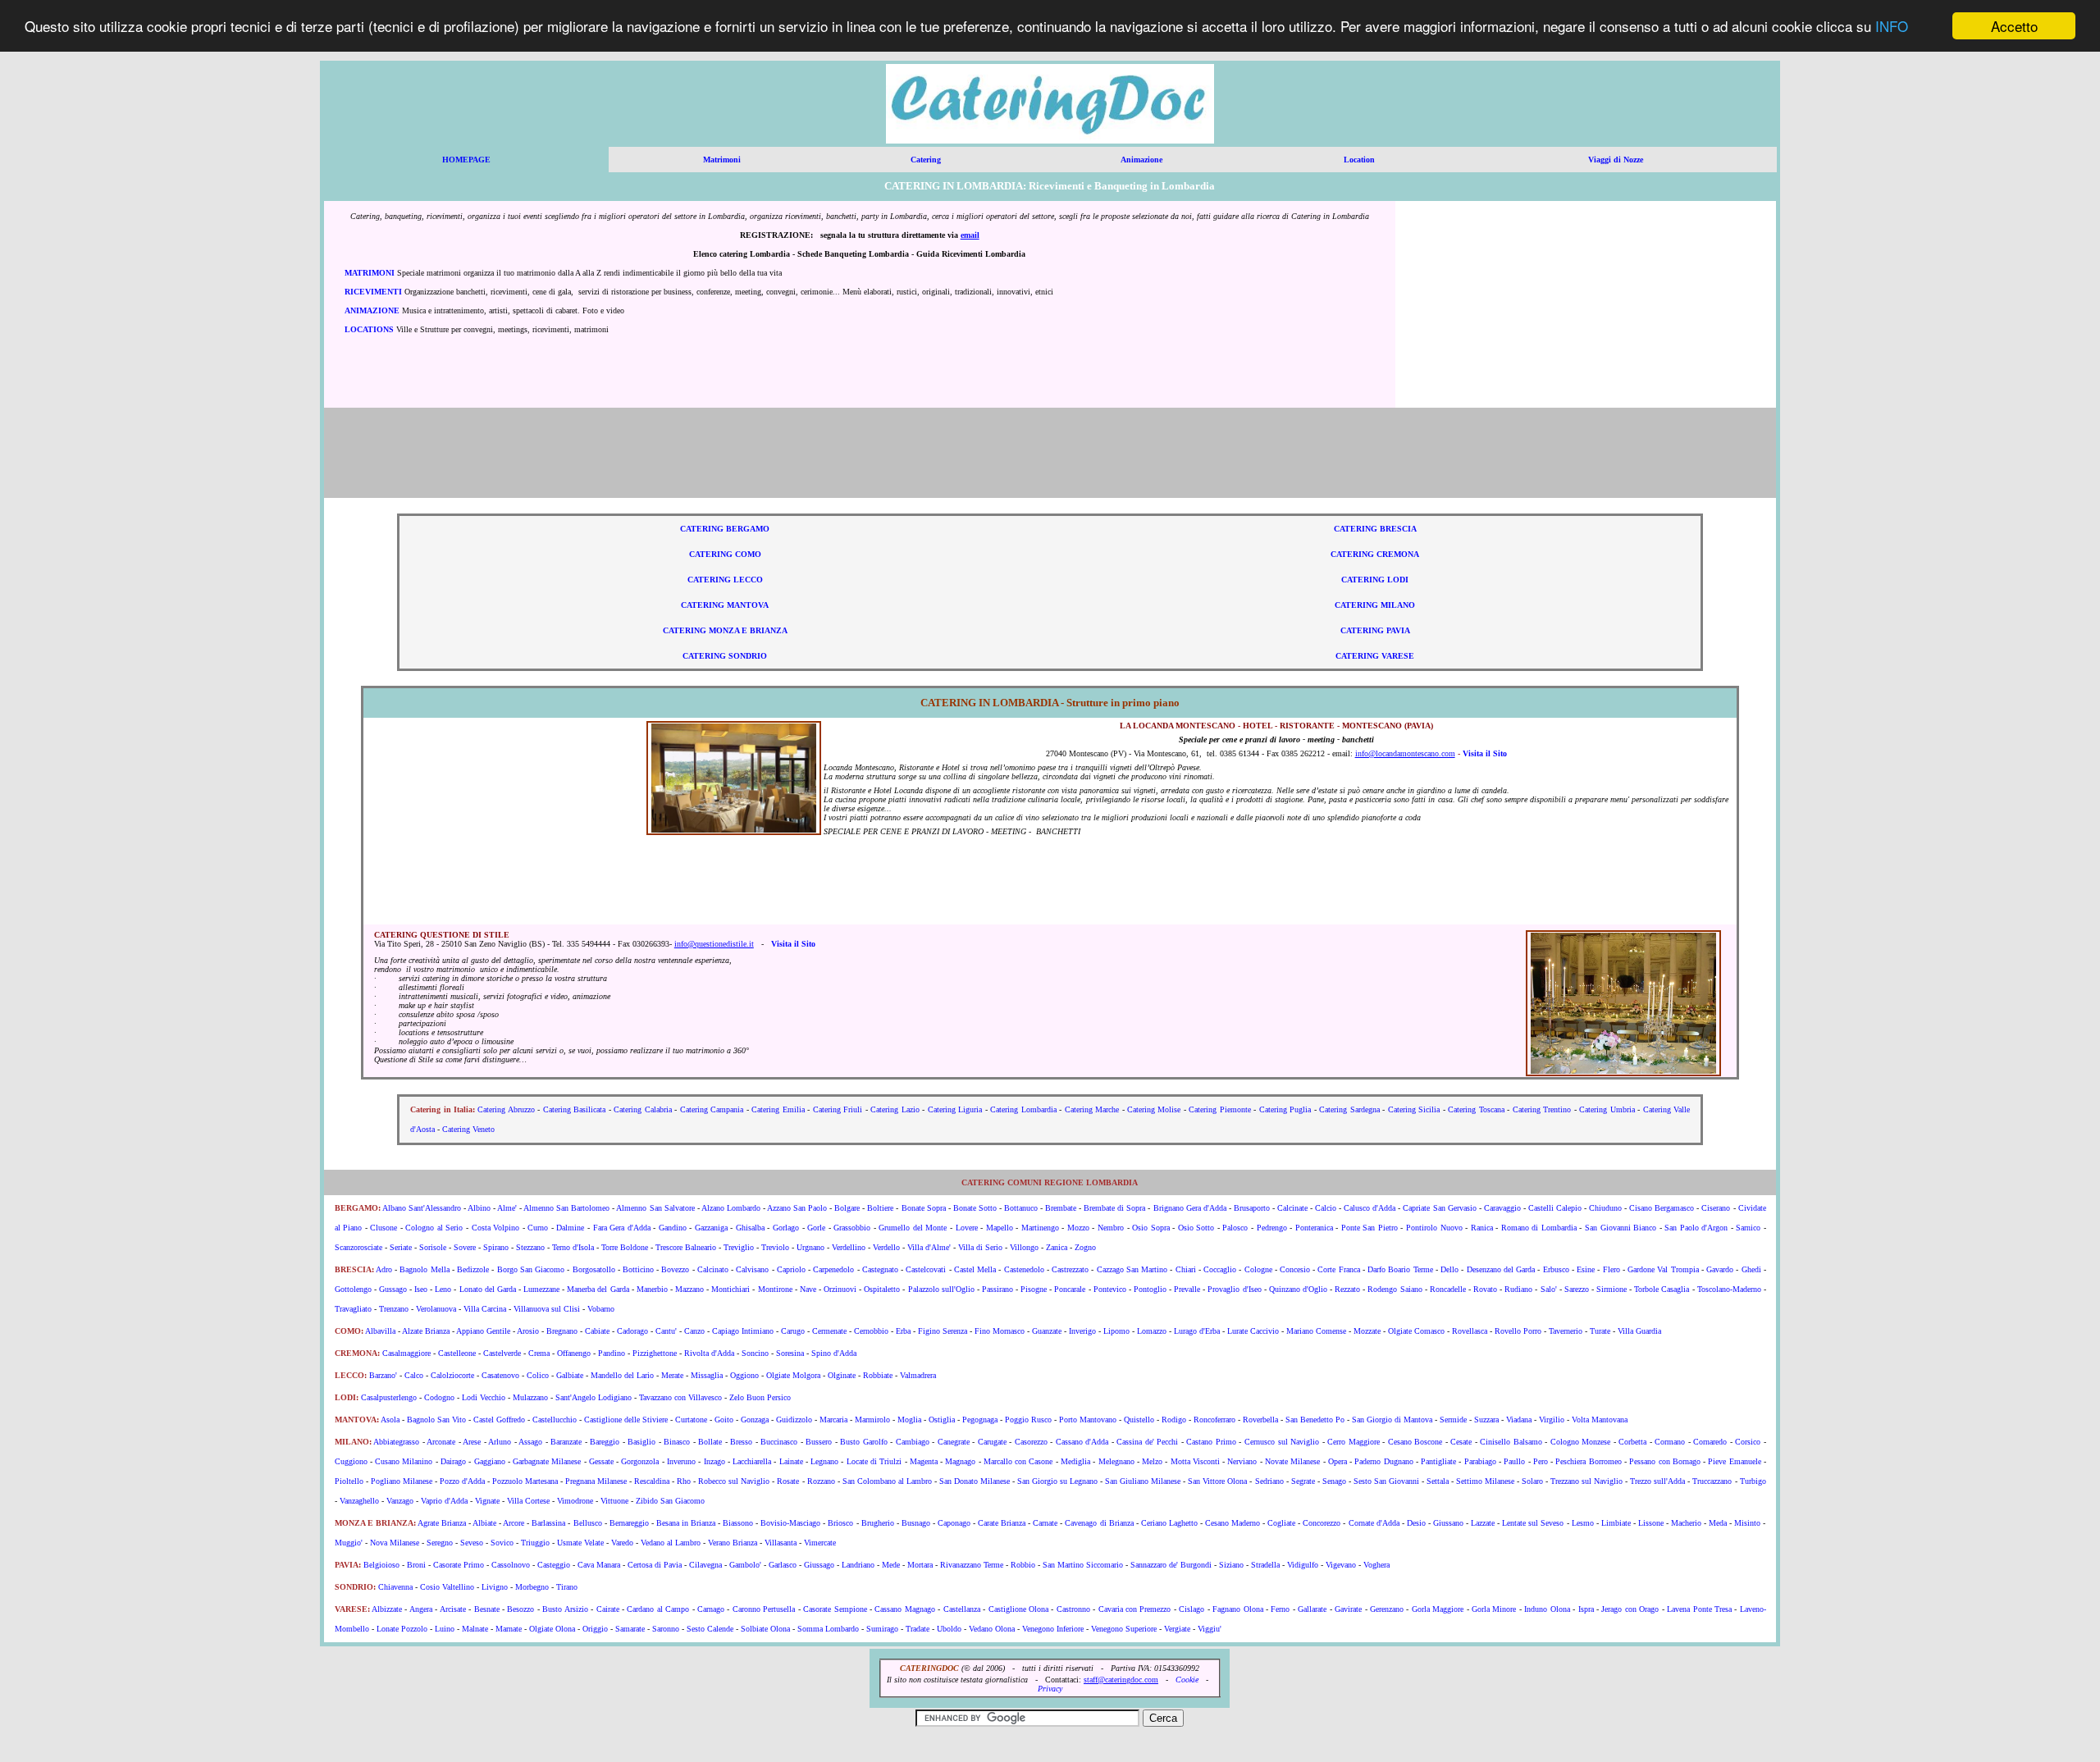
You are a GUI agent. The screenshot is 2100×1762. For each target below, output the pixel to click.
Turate (1600, 1331)
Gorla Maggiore (1438, 1609)
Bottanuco (1021, 1208)
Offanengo (574, 1353)
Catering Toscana (1476, 1109)
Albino (479, 1208)
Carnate (1045, 1523)
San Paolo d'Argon (1696, 1228)
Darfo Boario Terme (1400, 1269)
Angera (421, 1609)
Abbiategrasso (396, 1442)
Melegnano (1116, 1461)
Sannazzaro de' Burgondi (1171, 1565)
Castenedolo (1024, 1269)
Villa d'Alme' (929, 1247)
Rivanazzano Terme (972, 1565)
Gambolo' (745, 1565)
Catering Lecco (725, 580)
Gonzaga (755, 1420)
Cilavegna (705, 1565)
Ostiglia (942, 1420)
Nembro (1111, 1228)
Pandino (612, 1353)
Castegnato (880, 1269)
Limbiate (1616, 1523)
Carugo (793, 1331)
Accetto (2014, 26)
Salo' (1549, 1289)
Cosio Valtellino (447, 1587)
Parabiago (1480, 1461)
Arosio (528, 1331)
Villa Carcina (485, 1309)
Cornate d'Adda (1374, 1523)
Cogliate (1281, 1523)
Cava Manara (599, 1565)
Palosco (1235, 1228)
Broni (416, 1565)
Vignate (487, 1501)
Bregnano (562, 1331)
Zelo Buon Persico (760, 1397)
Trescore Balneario (686, 1247)
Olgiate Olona (552, 1629)
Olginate (842, 1375)
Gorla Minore (1494, 1609)
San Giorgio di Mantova (1392, 1420)
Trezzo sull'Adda (1657, 1481)
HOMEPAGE (466, 160)
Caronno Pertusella (764, 1609)
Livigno (495, 1587)
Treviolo (775, 1247)
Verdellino (849, 1247)
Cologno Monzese (1581, 1442)
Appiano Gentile (483, 1331)
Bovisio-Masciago (790, 1523)
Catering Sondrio (725, 656)
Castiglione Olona (1018, 1609)
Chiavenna (395, 1587)
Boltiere (880, 1208)
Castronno (1073, 1609)
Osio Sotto (1196, 1228)
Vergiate (1177, 1629)
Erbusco (1556, 1269)
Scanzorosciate (358, 1247)
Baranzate (566, 1442)
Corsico (1748, 1442)
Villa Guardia (1639, 1331)
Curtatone (691, 1420)
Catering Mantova (725, 605)
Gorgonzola (640, 1461)
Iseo (421, 1289)
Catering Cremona (1375, 554)
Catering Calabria (642, 1109)
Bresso (741, 1442)
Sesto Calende (710, 1629)
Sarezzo (1577, 1289)
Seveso (472, 1543)
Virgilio (1552, 1420)
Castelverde (502, 1353)
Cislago (1192, 1609)
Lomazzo (1152, 1331)
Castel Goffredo (499, 1420)
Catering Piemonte (1219, 1109)
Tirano (567, 1587)
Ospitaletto (882, 1289)
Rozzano (821, 1481)
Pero (1541, 1461)
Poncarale (1070, 1289)
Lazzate (1483, 1523)
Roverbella (1260, 1420)
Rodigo (1174, 1420)
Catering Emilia (778, 1109)
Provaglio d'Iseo (1234, 1289)
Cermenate (829, 1331)
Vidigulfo (1303, 1565)
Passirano (997, 1289)
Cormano (1670, 1442)
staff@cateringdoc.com (1121, 1680)
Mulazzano (530, 1397)
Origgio (595, 1629)
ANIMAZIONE (372, 310)
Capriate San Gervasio (1439, 1208)
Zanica (1057, 1247)
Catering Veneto (468, 1129)
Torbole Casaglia (1662, 1289)
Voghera (1376, 1565)
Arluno (500, 1442)
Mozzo (1078, 1228)
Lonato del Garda (488, 1289)
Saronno (666, 1629)
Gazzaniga (711, 1228)
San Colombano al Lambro (887, 1481)
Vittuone (614, 1501)
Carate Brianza (1002, 1523)
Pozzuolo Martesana (525, 1481)
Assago (530, 1442)
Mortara (920, 1565)
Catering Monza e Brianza (725, 630)
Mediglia (1075, 1461)
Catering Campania (712, 1109)
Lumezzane (541, 1289)
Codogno (439, 1397)
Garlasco (783, 1565)
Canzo (694, 1331)
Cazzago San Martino (1132, 1269)
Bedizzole (473, 1269)
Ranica (1482, 1228)
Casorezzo (1031, 1442)
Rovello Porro (1518, 1331)
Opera (1338, 1461)
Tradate (918, 1629)
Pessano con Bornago (1665, 1461)
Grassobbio (852, 1228)
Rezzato (1347, 1289)
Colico (538, 1375)
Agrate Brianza (442, 1523)
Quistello (1139, 1420)
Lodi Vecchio (484, 1397)
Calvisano (752, 1269)
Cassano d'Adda (1082, 1442)
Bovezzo (675, 1269)
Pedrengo (1272, 1228)
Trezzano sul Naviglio (1586, 1481)
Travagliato (353, 1309)
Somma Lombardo (828, 1629)
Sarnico (1748, 1228)
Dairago (453, 1461)
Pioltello (349, 1481)
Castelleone (457, 1353)
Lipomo (1116, 1331)
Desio (1416, 1523)
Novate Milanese (1292, 1461)
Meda (1718, 1523)
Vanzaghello (359, 1501)
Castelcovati (926, 1269)
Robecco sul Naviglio (734, 1481)
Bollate (710, 1442)
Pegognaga (980, 1420)
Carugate (992, 1442)
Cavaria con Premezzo (1135, 1609)
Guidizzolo (794, 1420)
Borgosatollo (594, 1269)
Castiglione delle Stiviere (626, 1420)
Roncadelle (1448, 1289)
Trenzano (394, 1309)
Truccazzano (1712, 1481)
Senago (1334, 1481)
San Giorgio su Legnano (1057, 1481)
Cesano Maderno (1233, 1523)
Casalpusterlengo (389, 1397)
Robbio (1023, 1565)
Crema (539, 1353)
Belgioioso (381, 1565)
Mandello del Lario (622, 1375)
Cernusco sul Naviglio (1282, 1442)
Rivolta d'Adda (709, 1353)
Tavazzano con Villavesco (680, 1397)
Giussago (819, 1565)
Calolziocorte (452, 1375)
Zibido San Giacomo (670, 1501)
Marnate (509, 1629)
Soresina (790, 1353)
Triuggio (535, 1543)
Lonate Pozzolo (402, 1629)
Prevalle (1187, 1289)
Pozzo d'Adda (462, 1481)
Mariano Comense (1316, 1331)
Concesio (1295, 1269)
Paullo (1514, 1461)
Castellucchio (555, 1420)
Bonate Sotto (975, 1208)
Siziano (1231, 1565)
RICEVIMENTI (373, 292)
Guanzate (1047, 1331)
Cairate (608, 1609)
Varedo (622, 1543)
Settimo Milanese (1485, 1481)
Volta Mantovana (1600, 1420)
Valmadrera (918, 1375)
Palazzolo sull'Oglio (941, 1289)
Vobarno (601, 1309)
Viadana (1519, 1420)
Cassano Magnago (904, 1609)
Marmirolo (872, 1420)
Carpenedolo (833, 1269)
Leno (443, 1289)
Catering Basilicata (574, 1109)
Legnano (824, 1461)
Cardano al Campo (658, 1609)
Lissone (1651, 1523)
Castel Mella (975, 1269)
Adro (384, 1269)
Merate (672, 1375)
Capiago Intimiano (743, 1331)
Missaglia (707, 1375)
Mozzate (1367, 1331)
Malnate (475, 1629)
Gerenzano (1387, 1609)
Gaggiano (490, 1461)
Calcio (1326, 1208)
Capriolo (791, 1269)
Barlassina (548, 1523)
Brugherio (878, 1523)
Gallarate (1312, 1609)
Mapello (1000, 1228)
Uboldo (949, 1629)
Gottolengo (353, 1289)
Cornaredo (1710, 1442)
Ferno (1280, 1609)
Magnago (960, 1461)
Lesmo (1583, 1523)
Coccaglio (1220, 1269)
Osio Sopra (1151, 1228)
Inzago (714, 1461)
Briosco (840, 1523)
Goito (724, 1420)
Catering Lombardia (1023, 1109)
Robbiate (878, 1375)
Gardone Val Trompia (1663, 1269)
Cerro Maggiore (1354, 1442)
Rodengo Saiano (1395, 1289)
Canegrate (954, 1442)
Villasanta (781, 1543)
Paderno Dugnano (1383, 1461)
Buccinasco (779, 1442)
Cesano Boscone (1415, 1442)
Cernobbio (871, 1331)
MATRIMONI (370, 273)
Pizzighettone (655, 1353)
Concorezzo (1322, 1523)
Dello (1449, 1269)
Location (1359, 160)
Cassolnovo (511, 1565)
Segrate (1303, 1481)
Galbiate (570, 1375)
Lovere (967, 1228)
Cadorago (632, 1331)
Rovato (1485, 1289)
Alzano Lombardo (731, 1208)
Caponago (954, 1523)
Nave (808, 1289)
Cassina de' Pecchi (1147, 1442)
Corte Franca (1338, 1269)
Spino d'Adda (834, 1353)
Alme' (507, 1208)
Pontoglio (1150, 1289)
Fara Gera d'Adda (622, 1228)
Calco (414, 1375)
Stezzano (530, 1247)
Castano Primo (1211, 1442)
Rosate (788, 1481)
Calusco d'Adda (1370, 1208)
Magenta (924, 1461)
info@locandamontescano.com (1405, 753)
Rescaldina (652, 1481)
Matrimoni (722, 160)
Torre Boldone (625, 1247)
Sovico (502, 1543)
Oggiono (744, 1375)
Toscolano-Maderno (1729, 1289)
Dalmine (570, 1228)
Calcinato (713, 1269)
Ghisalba (750, 1228)
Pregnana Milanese (596, 1481)
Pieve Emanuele (1734, 1461)
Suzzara (1486, 1420)
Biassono (738, 1523)
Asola (390, 1420)
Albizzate (387, 1609)
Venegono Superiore (1124, 1629)
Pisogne (1034, 1289)
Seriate (401, 1247)
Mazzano (689, 1289)
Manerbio (652, 1289)
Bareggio (605, 1442)
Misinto (1747, 1523)
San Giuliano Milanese (1143, 1481)
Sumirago (882, 1629)
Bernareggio (629, 1523)
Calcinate (1292, 1208)
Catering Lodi (1375, 580)
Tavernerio (1566, 1331)
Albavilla (380, 1331)
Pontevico (1110, 1289)
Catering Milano (1375, 605)
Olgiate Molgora (793, 1375)
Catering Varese (1375, 656)
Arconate (441, 1442)
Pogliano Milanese (402, 1481)
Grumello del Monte (913, 1228)
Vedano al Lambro (671, 1543)
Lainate (791, 1461)
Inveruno (681, 1461)
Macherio (1686, 1523)
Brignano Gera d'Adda (1190, 1208)
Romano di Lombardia (1539, 1228)
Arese (472, 1442)
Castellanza (962, 1609)
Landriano (858, 1565)
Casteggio (554, 1565)
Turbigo (1753, 1481)
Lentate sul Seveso (1533, 1523)
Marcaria (833, 1420)
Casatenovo (500, 1375)
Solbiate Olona (765, 1629)
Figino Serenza (943, 1331)
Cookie (1187, 1680)
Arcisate (453, 1609)
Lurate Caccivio (1253, 1331)
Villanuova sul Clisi (547, 1309)
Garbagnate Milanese (547, 1461)
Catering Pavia (1375, 630)
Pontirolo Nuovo (1434, 1228)
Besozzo (520, 1609)
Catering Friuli (838, 1109)
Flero (1612, 1269)
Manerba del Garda (598, 1289)
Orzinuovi (840, 1289)
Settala (1438, 1481)
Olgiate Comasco (1416, 1331)
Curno (537, 1228)
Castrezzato (1070, 1269)
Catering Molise (1154, 1109)
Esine (1586, 1269)
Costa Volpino (496, 1228)
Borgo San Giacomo (531, 1269)
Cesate (1461, 1442)
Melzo (1152, 1461)
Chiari (1186, 1269)
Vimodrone (575, 1501)
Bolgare (847, 1208)
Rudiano (1518, 1289)
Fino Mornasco (1000, 1331)
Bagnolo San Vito (436, 1420)
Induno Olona (1547, 1609)
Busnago (916, 1523)
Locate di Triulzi (874, 1461)
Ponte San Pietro (1370, 1228)
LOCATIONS (369, 329)
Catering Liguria (955, 1109)
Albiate (484, 1523)
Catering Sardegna (1349, 1109)
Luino (445, 1629)
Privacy (1050, 1689)
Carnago (711, 1609)
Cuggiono (351, 1461)
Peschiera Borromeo (1588, 1461)
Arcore (514, 1523)
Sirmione (1612, 1289)
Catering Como (725, 554)
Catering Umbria (1607, 1109)
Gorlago (786, 1228)
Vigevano (1341, 1565)
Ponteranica (1314, 1228)
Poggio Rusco (1028, 1420)
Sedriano (1269, 1481)
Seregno (440, 1543)
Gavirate (1348, 1609)
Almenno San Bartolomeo (566, 1208)
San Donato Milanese (975, 1481)
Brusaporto (1252, 1208)
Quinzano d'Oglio (1298, 1289)
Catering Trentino (1542, 1109)
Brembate (1061, 1208)
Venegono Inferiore (1053, 1629)
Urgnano (810, 1247)
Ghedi (1751, 1269)
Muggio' (349, 1543)
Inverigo (1082, 1331)
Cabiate (597, 1331)
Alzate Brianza (426, 1331)
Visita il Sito (793, 944)
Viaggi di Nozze (1616, 160)
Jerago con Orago (1630, 1609)
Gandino (673, 1228)
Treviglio (739, 1247)
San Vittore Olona (1217, 1481)
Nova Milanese (395, 1543)
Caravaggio (1502, 1208)
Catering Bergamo (725, 529)
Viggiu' (1210, 1629)
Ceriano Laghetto (1169, 1523)
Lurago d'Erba (1197, 1331)
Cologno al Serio (434, 1228)
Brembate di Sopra (1114, 1208)
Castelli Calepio (1555, 1208)
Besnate (487, 1609)
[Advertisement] (1586, 304)
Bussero (819, 1442)
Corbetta (1632, 1442)
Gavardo (1720, 1269)
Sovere (465, 1247)
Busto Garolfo (864, 1442)
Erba (903, 1331)
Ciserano (1716, 1208)
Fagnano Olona (1237, 1609)
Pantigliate (1438, 1461)
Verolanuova (436, 1309)
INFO (1892, 27)
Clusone (383, 1228)
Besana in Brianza (686, 1523)
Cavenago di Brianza (1099, 1523)
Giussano (1448, 1523)
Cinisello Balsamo (1511, 1442)
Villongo (1024, 1247)
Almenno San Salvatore (655, 1208)
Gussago (393, 1289)
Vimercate (820, 1543)
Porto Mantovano (1088, 1420)
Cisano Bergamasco (1662, 1208)
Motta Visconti (1195, 1461)
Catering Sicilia (1414, 1109)
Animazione (1141, 160)
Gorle (816, 1228)
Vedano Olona (992, 1629)
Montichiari (730, 1289)
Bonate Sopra (924, 1208)
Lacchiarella (752, 1461)
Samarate (630, 1629)
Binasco (677, 1442)
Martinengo (1040, 1228)
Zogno (1085, 1247)
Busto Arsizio (565, 1609)
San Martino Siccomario (1083, 1565)
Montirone (775, 1289)
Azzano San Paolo (797, 1208)
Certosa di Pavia (655, 1565)
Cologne (1258, 1269)
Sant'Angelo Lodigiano (593, 1397)
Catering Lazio (895, 1109)
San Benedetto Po (1315, 1420)
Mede (891, 1565)
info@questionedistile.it (714, 944)
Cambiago (913, 1442)
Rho (684, 1481)
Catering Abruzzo (506, 1109)
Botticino (638, 1269)
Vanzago (400, 1501)
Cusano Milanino (404, 1461)
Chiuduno (1605, 1208)
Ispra (1586, 1609)
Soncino (755, 1353)
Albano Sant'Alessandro (422, 1208)
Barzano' (383, 1375)
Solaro (1532, 1481)
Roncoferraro (1214, 1420)
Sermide (1453, 1420)
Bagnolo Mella (424, 1269)
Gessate (601, 1461)
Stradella (1265, 1565)
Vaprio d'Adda (444, 1501)
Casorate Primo (459, 1565)
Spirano (496, 1247)
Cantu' (666, 1331)
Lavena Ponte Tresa (1699, 1609)
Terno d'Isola (573, 1247)
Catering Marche (1092, 1109)
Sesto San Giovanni (1386, 1481)
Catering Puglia (1285, 1109)
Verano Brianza (733, 1543)
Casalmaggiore (406, 1353)
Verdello (886, 1247)
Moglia (909, 1420)
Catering (926, 160)
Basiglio (641, 1442)
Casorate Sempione (835, 1609)
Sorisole (433, 1247)
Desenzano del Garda (1501, 1269)
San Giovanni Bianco (1621, 1228)
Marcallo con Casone (1018, 1461)
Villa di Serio (980, 1247)
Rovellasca (1470, 1331)
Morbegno (532, 1587)
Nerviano (1242, 1461)
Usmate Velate (580, 1543)
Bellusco (588, 1523)
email (970, 235)
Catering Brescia (1375, 529)
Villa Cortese (528, 1501)
